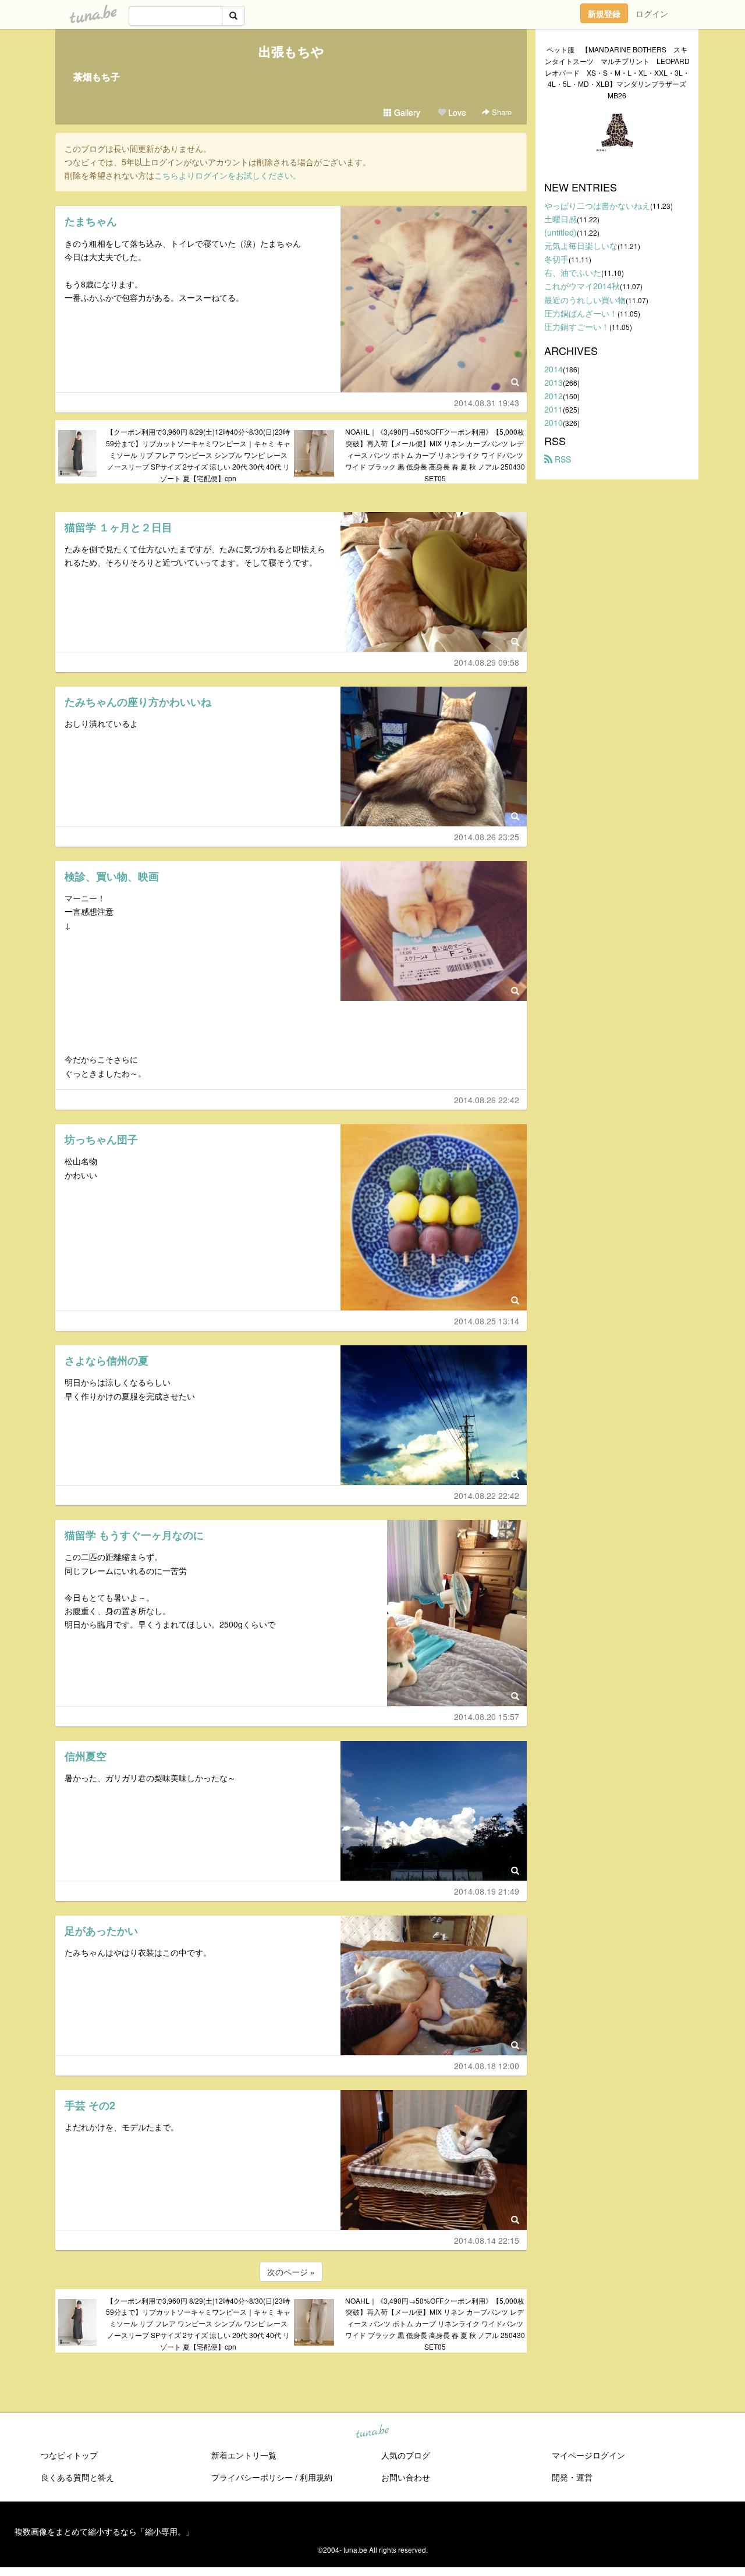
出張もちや (291, 51)
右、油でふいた (573, 272)
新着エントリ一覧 (244, 2455)
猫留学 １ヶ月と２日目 (118, 527)
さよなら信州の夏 (107, 1360)
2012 (554, 396)
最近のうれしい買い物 (585, 300)
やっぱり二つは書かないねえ (597, 205)
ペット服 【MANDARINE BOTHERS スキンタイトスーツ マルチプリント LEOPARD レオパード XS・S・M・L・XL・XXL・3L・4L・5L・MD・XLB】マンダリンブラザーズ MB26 (617, 72)
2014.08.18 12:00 (487, 2066)
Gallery (406, 112)
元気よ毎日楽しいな (581, 246)
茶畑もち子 (97, 77)
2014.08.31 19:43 (487, 403)
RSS (562, 459)
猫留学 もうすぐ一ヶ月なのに (134, 1535)
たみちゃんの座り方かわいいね (138, 702)
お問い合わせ (406, 2477)
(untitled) (560, 232)
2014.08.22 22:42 (487, 1495)
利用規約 (316, 2477)
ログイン (652, 13)
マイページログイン (588, 2455)
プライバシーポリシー (252, 2477)
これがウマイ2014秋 (582, 286)
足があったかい (101, 1931)
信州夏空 (86, 1756)
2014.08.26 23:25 (487, 837)
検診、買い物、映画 (112, 876)
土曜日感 (560, 219)
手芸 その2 (90, 2105)
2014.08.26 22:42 (487, 1100)
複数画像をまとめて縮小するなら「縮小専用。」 (104, 2531)
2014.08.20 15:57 (487, 1717)
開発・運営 (572, 2477)
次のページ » (291, 2272)
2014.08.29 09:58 (487, 662)
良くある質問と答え (77, 2477)
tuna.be (372, 2432)
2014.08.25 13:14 (487, 1321)
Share (501, 112)
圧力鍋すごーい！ (577, 326)
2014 (554, 369)
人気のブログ (406, 2455)
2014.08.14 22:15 (487, 2240)
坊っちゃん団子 (101, 1139)
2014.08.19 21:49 (487, 1891)
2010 (554, 422)
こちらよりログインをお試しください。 (228, 175)
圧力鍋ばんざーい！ (581, 313)
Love (456, 112)
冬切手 (556, 259)
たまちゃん (91, 221)
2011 (554, 409)
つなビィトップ (69, 2455)
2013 (554, 382)
